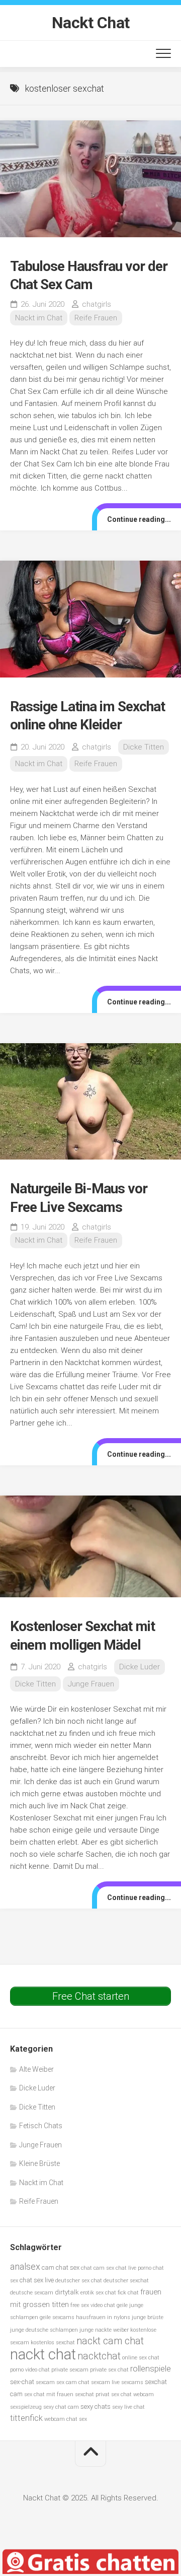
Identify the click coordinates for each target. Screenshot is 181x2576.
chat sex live (37, 2280)
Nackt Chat (91, 23)
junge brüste (148, 2317)
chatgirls (97, 304)
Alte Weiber (36, 2069)
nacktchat (99, 2356)
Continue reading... (139, 519)
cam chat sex (61, 2267)
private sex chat (109, 2370)
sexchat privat (92, 2394)
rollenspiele (151, 2369)
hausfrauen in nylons (103, 2317)
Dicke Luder (140, 1667)
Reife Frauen (96, 318)
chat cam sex (98, 2268)
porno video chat (30, 2370)
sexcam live (105, 2382)
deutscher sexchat (126, 2281)
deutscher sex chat (79, 2281)
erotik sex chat (98, 2293)
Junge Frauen (91, 1684)
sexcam (45, 2382)
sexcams (132, 2382)
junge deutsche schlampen (44, 2330)
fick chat (128, 2293)
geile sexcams (57, 2317)
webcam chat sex (66, 2419)
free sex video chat (93, 2305)
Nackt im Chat (39, 318)
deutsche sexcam (32, 2293)
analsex (25, 2266)
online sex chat (141, 2358)
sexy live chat (128, 2407)
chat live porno (133, 2268)
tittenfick (26, 2418)
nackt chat (43, 2354)
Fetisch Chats (41, 2126)
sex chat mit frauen (49, 2394)
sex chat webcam (132, 2394)
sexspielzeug (26, 2407)
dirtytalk (67, 2292)
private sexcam (70, 2370)
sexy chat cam (61, 2407)
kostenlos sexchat (53, 2343)
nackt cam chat (110, 2341)
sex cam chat (73, 2382)
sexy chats (96, 2406)
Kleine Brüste (39, 2163)
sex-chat (22, 2382)
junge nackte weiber (104, 2330)
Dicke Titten (144, 747)
